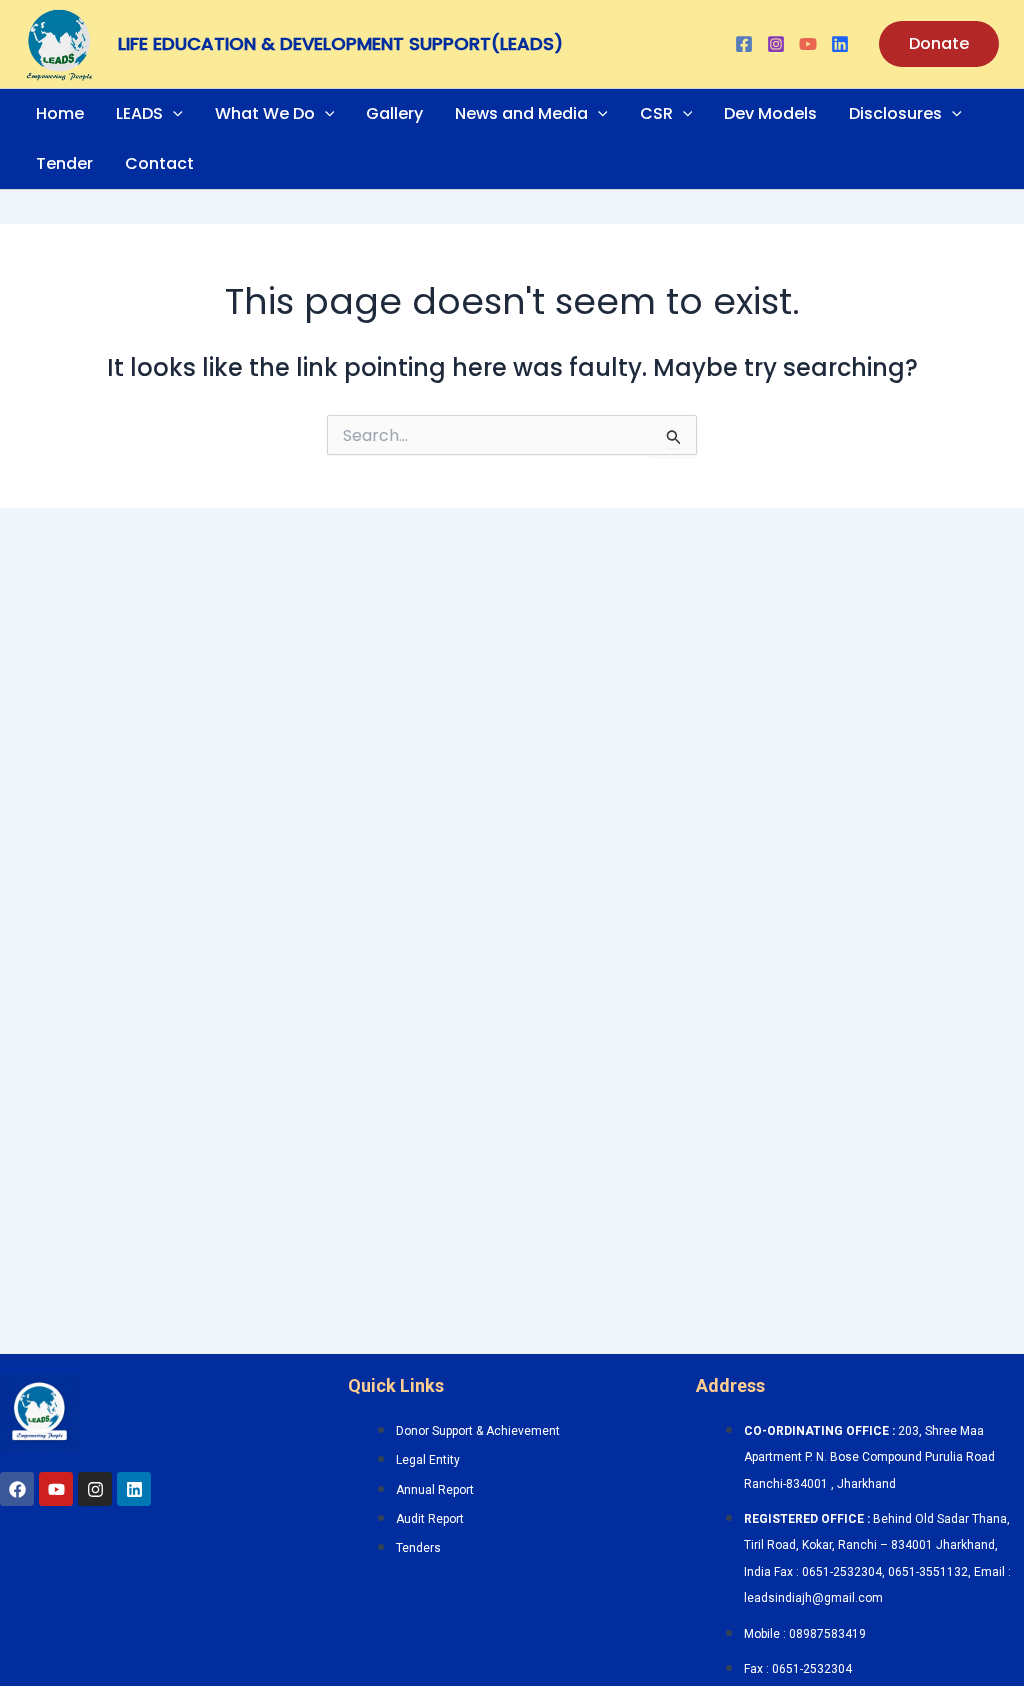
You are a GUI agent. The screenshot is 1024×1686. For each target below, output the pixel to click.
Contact (159, 163)
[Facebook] (744, 44)
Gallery (394, 113)
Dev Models (770, 113)
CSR (656, 113)
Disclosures (895, 113)
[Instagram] (776, 44)
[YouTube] (808, 44)
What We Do (265, 113)
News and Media (521, 113)
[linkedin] (840, 44)
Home (60, 113)
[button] (939, 44)
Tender (64, 163)
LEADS (139, 113)
